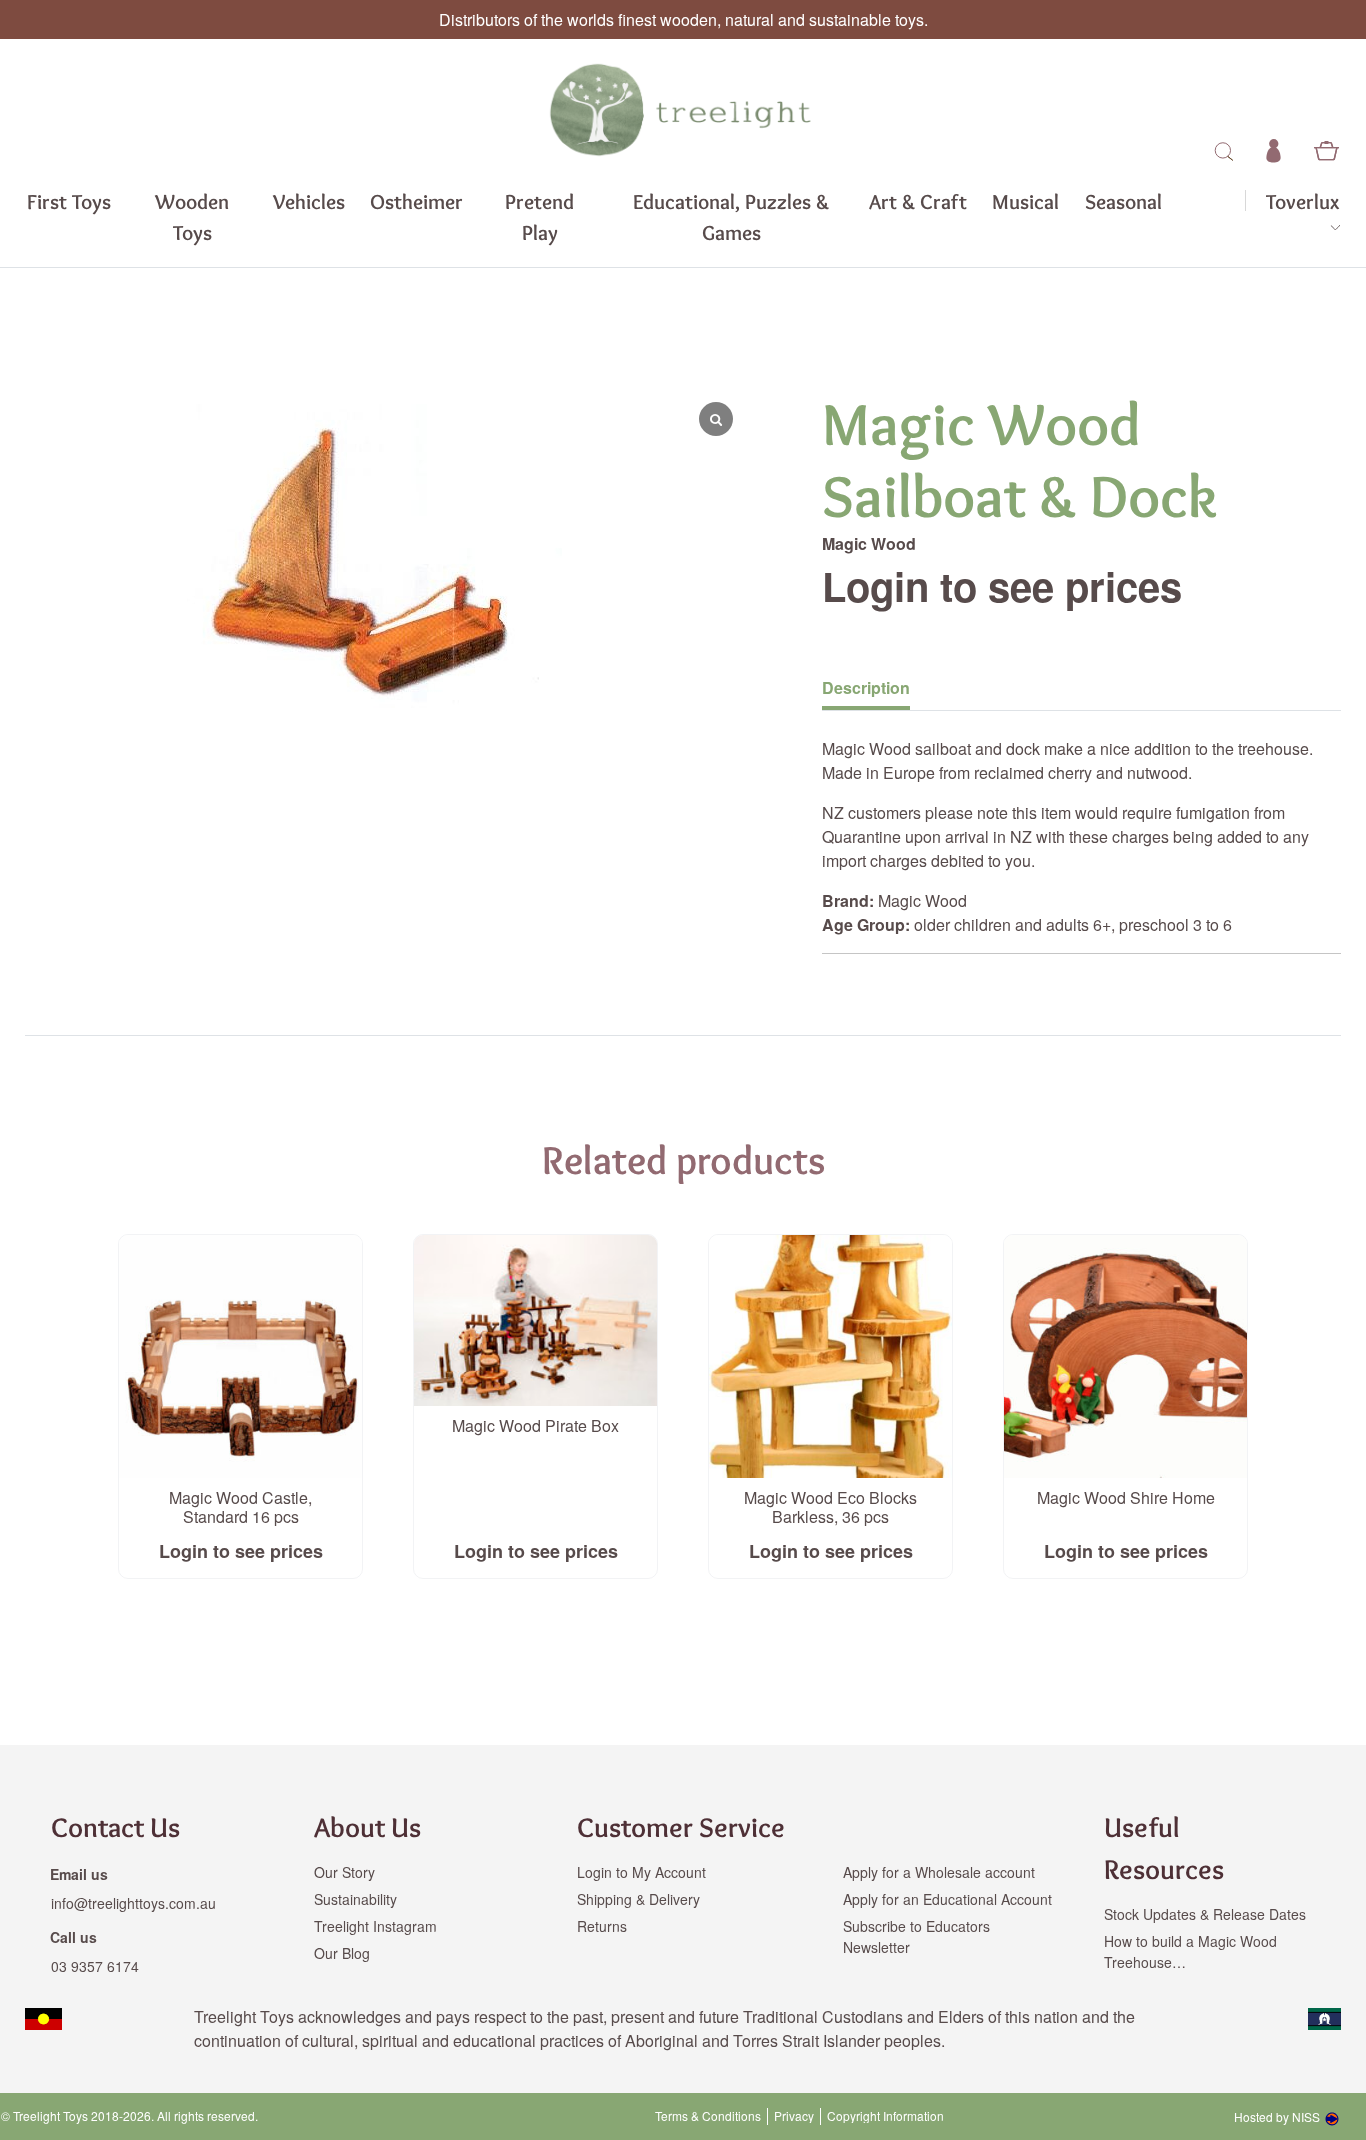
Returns (602, 1926)
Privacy (794, 2116)
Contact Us (115, 1827)
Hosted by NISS (1277, 2116)
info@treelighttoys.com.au (133, 1903)
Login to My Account (641, 1872)
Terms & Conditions (708, 2116)
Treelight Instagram (375, 1926)
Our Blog (342, 1953)
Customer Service (681, 1827)
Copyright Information (885, 2116)
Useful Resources (1164, 1848)
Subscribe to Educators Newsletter (916, 1936)
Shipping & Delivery (638, 1899)
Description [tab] (866, 687)
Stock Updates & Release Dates (1205, 1914)
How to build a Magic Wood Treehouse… (1190, 1951)
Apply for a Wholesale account (939, 1872)
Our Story (344, 1872)
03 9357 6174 (95, 1966)
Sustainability (355, 1899)
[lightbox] (186, 555)
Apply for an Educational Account (947, 1899)
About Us (367, 1827)
